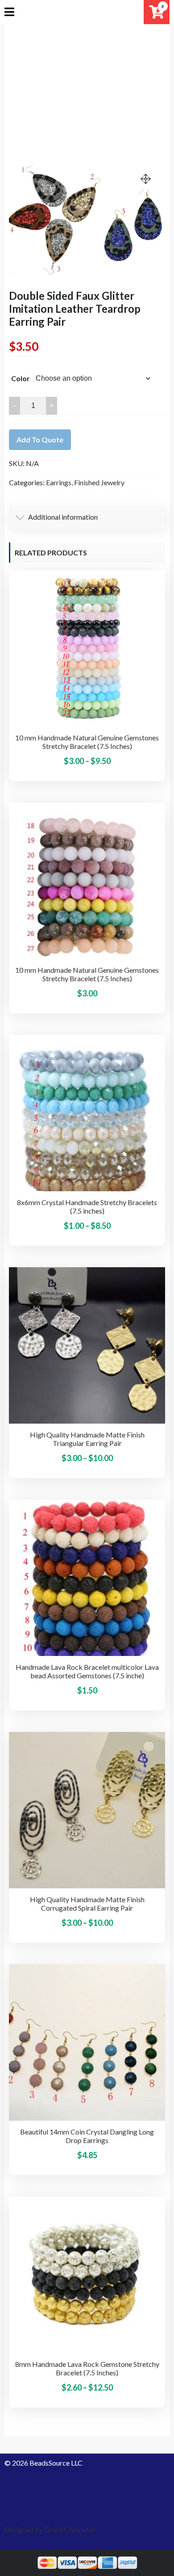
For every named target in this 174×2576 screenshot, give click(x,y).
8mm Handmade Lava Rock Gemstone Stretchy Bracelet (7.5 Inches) (87, 2368)
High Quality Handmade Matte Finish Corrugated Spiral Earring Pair (87, 1904)
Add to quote (40, 439)
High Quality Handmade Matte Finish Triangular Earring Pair (87, 1439)
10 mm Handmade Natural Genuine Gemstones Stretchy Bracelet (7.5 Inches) (87, 742)
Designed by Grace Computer (50, 2529)
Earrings (59, 482)
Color (21, 378)
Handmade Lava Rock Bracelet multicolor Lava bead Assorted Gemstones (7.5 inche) (87, 1671)
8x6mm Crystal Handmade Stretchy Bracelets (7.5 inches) (87, 1206)
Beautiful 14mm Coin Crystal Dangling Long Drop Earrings (87, 2136)
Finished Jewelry (99, 482)
